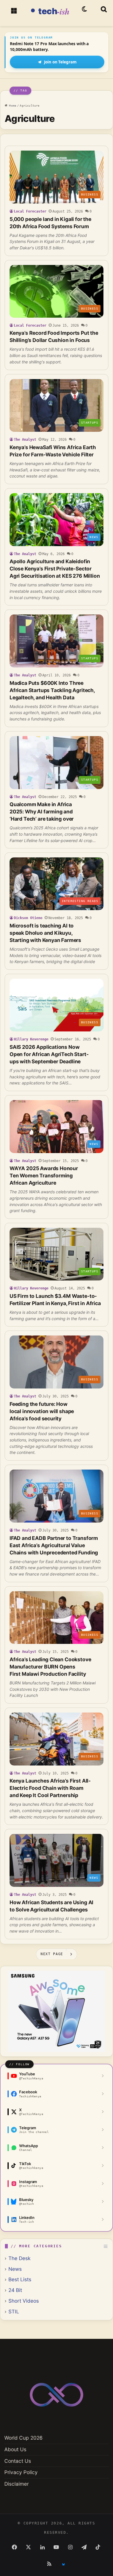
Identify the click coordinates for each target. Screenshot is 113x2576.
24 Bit (15, 2290)
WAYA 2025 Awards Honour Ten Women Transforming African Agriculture (44, 1176)
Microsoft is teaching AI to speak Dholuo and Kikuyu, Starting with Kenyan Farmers (45, 933)
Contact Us (18, 2461)
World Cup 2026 (23, 2438)
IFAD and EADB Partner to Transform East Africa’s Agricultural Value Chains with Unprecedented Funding (54, 1545)
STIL (14, 2311)
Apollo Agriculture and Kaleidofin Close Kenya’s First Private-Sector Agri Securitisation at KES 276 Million (55, 569)
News (15, 2269)
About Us (15, 2449)
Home (12, 106)
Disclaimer (17, 2484)
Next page (52, 1954)
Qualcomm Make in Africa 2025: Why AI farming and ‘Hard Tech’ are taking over (42, 812)
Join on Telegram (60, 62)
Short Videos (24, 2301)
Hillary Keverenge (31, 1039)
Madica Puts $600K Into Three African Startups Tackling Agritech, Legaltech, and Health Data (52, 690)
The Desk (19, 2258)
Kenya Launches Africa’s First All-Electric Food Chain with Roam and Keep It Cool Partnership (50, 1788)
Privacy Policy (21, 2472)
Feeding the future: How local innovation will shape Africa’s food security (42, 1411)
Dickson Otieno (28, 918)
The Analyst (25, 440)
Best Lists (20, 2279)
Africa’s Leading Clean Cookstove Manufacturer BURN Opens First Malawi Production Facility (50, 1667)
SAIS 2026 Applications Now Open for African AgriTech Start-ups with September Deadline (49, 1054)
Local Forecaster (30, 211)
